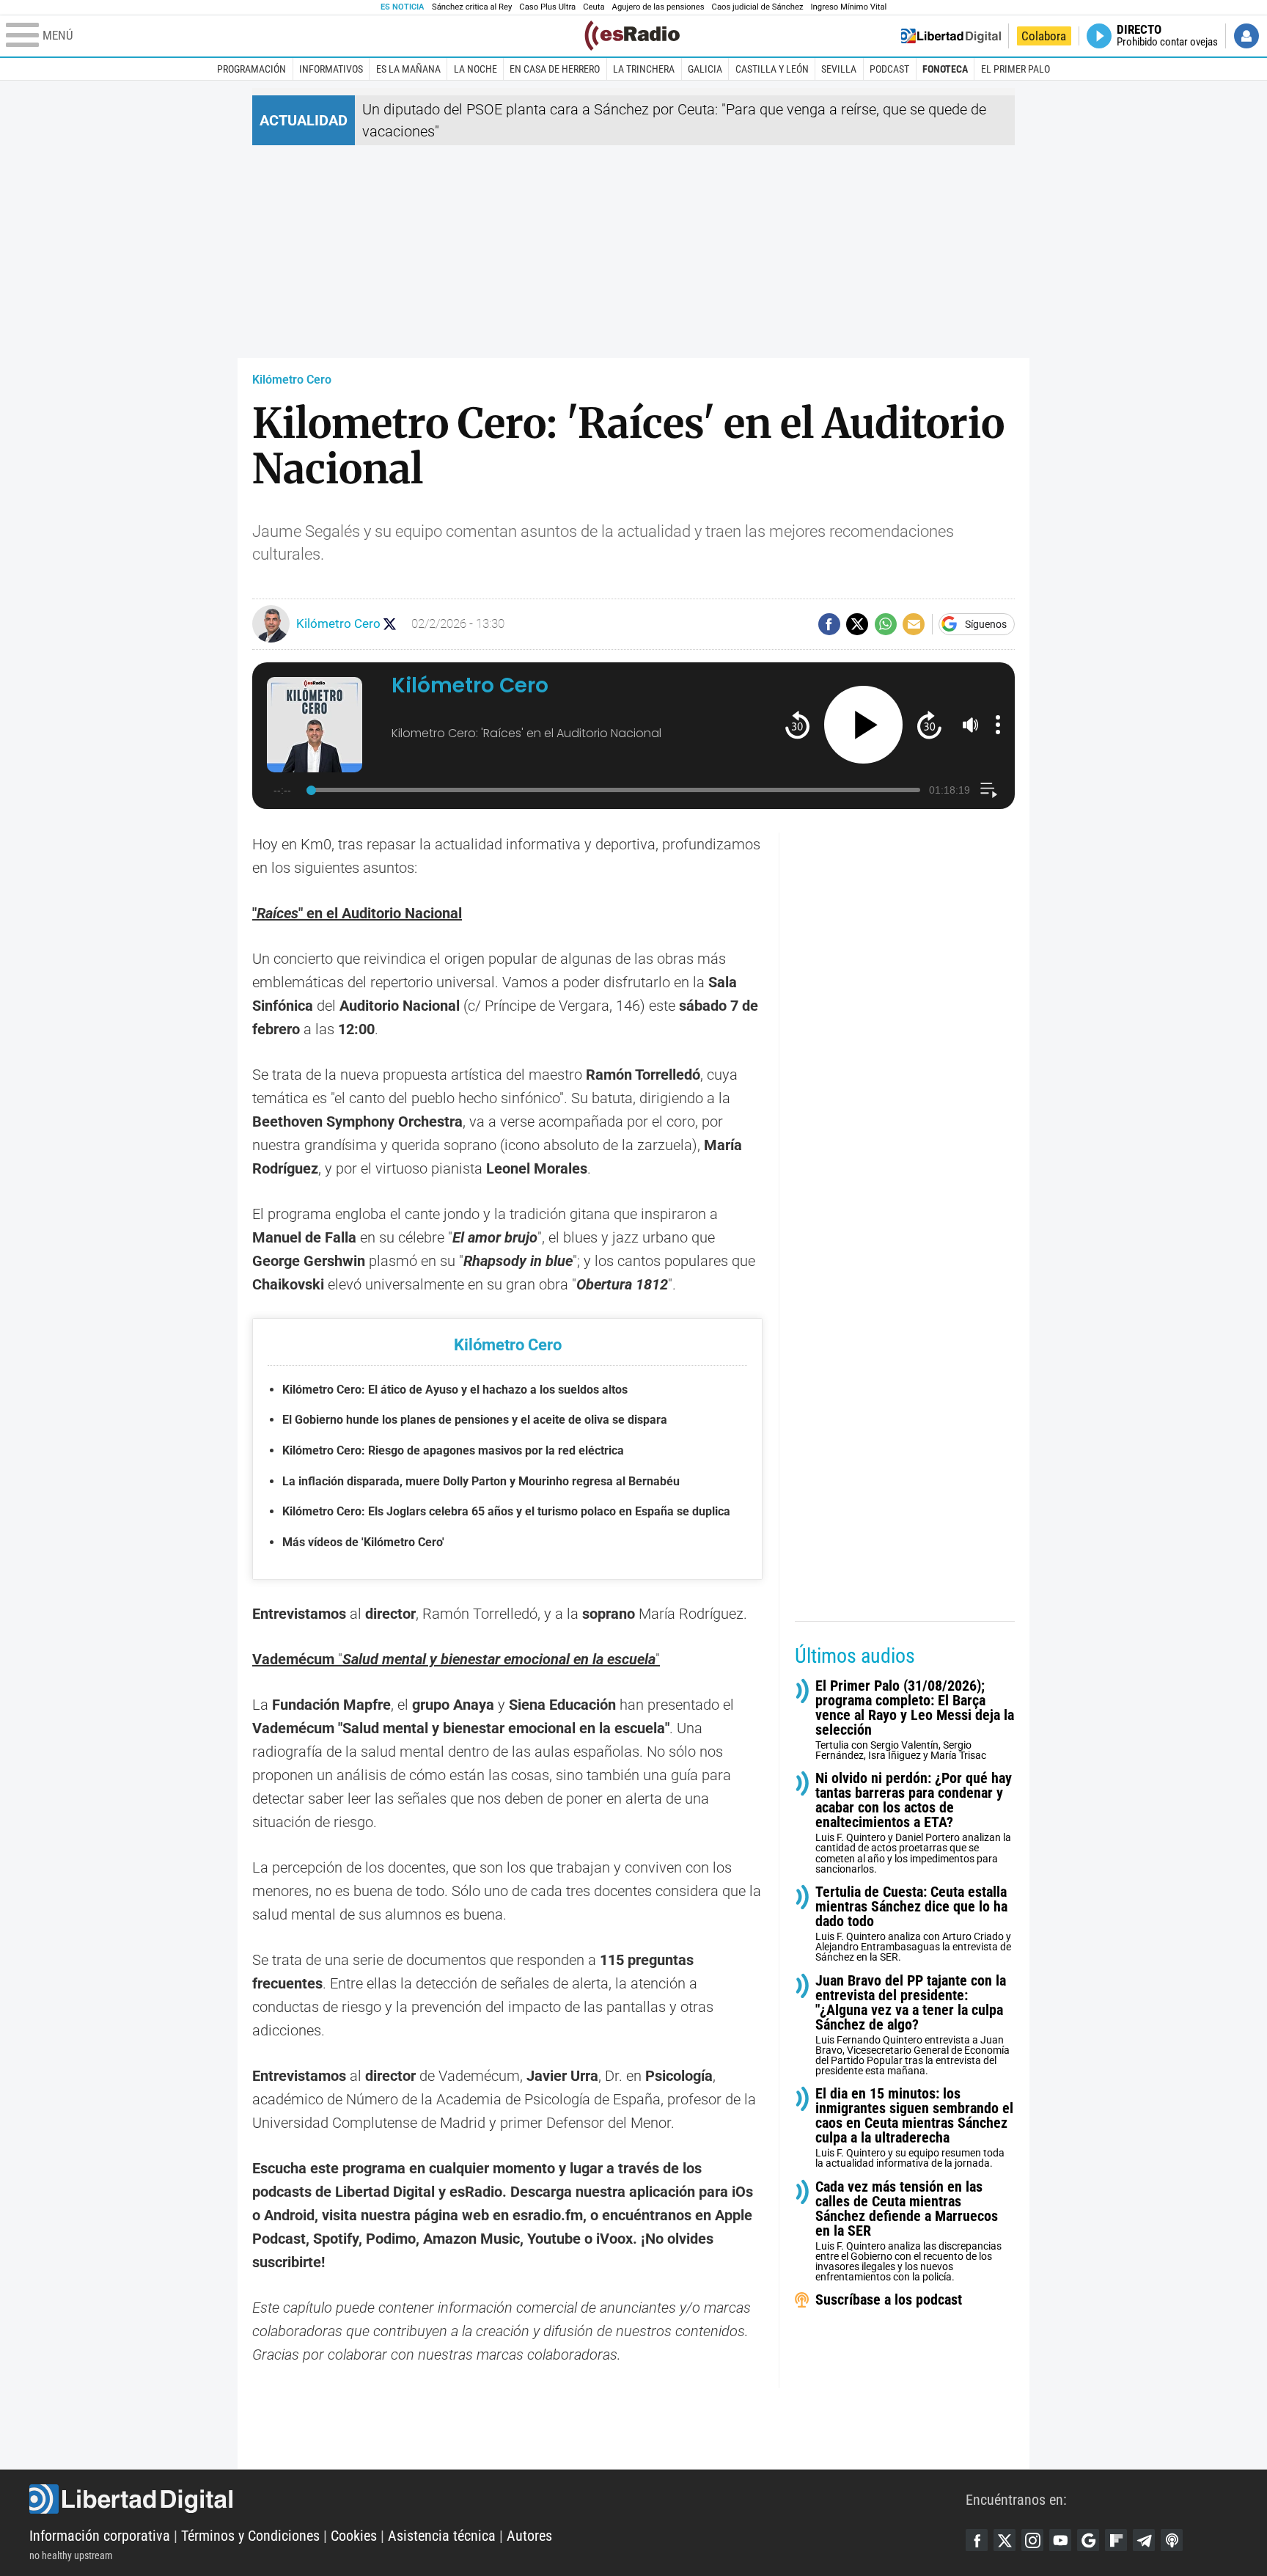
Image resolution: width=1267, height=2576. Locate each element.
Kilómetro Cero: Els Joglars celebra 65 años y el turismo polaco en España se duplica (506, 1511)
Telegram (1144, 2540)
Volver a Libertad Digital (951, 36)
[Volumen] (971, 725)
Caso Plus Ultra (547, 7)
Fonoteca (945, 69)
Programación (251, 69)
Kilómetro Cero (292, 380)
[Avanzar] (929, 724)
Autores (529, 2536)
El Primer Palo (1016, 69)
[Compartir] (829, 624)
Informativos (331, 69)
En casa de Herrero (555, 69)
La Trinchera (644, 69)
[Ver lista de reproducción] (989, 790)
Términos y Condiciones (250, 2536)
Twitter (1005, 2540)
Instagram (1032, 2540)
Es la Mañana (408, 69)
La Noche (475, 69)
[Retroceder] (797, 724)
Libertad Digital (497, 2499)
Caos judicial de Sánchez (758, 7)
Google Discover (1088, 2540)
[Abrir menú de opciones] (998, 725)
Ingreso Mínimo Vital (849, 7)
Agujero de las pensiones (658, 7)
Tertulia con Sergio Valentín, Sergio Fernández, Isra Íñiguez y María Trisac (915, 1720)
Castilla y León (772, 69)
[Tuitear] (857, 624)
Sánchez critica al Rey (472, 7)
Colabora (1044, 36)
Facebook (977, 2540)
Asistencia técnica (442, 2536)
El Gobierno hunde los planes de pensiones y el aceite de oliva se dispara (475, 1420)
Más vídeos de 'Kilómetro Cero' (363, 1542)
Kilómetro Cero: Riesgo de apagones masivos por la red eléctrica (453, 1450)
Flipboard (1116, 2540)
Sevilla (839, 69)
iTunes (1172, 2540)
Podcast (889, 69)
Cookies (354, 2536)
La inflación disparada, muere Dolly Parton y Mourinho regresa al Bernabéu (481, 1481)
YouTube (1060, 2540)
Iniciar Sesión (1246, 36)
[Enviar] (886, 624)
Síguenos (986, 624)
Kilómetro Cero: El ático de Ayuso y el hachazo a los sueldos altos (455, 1390)
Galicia (705, 69)
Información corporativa (100, 2536)
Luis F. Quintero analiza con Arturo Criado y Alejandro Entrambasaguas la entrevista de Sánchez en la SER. (913, 1924)
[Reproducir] (863, 725)
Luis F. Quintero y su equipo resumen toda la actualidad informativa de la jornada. (914, 2128)
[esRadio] (632, 36)
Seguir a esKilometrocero (390, 624)
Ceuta (594, 7)
